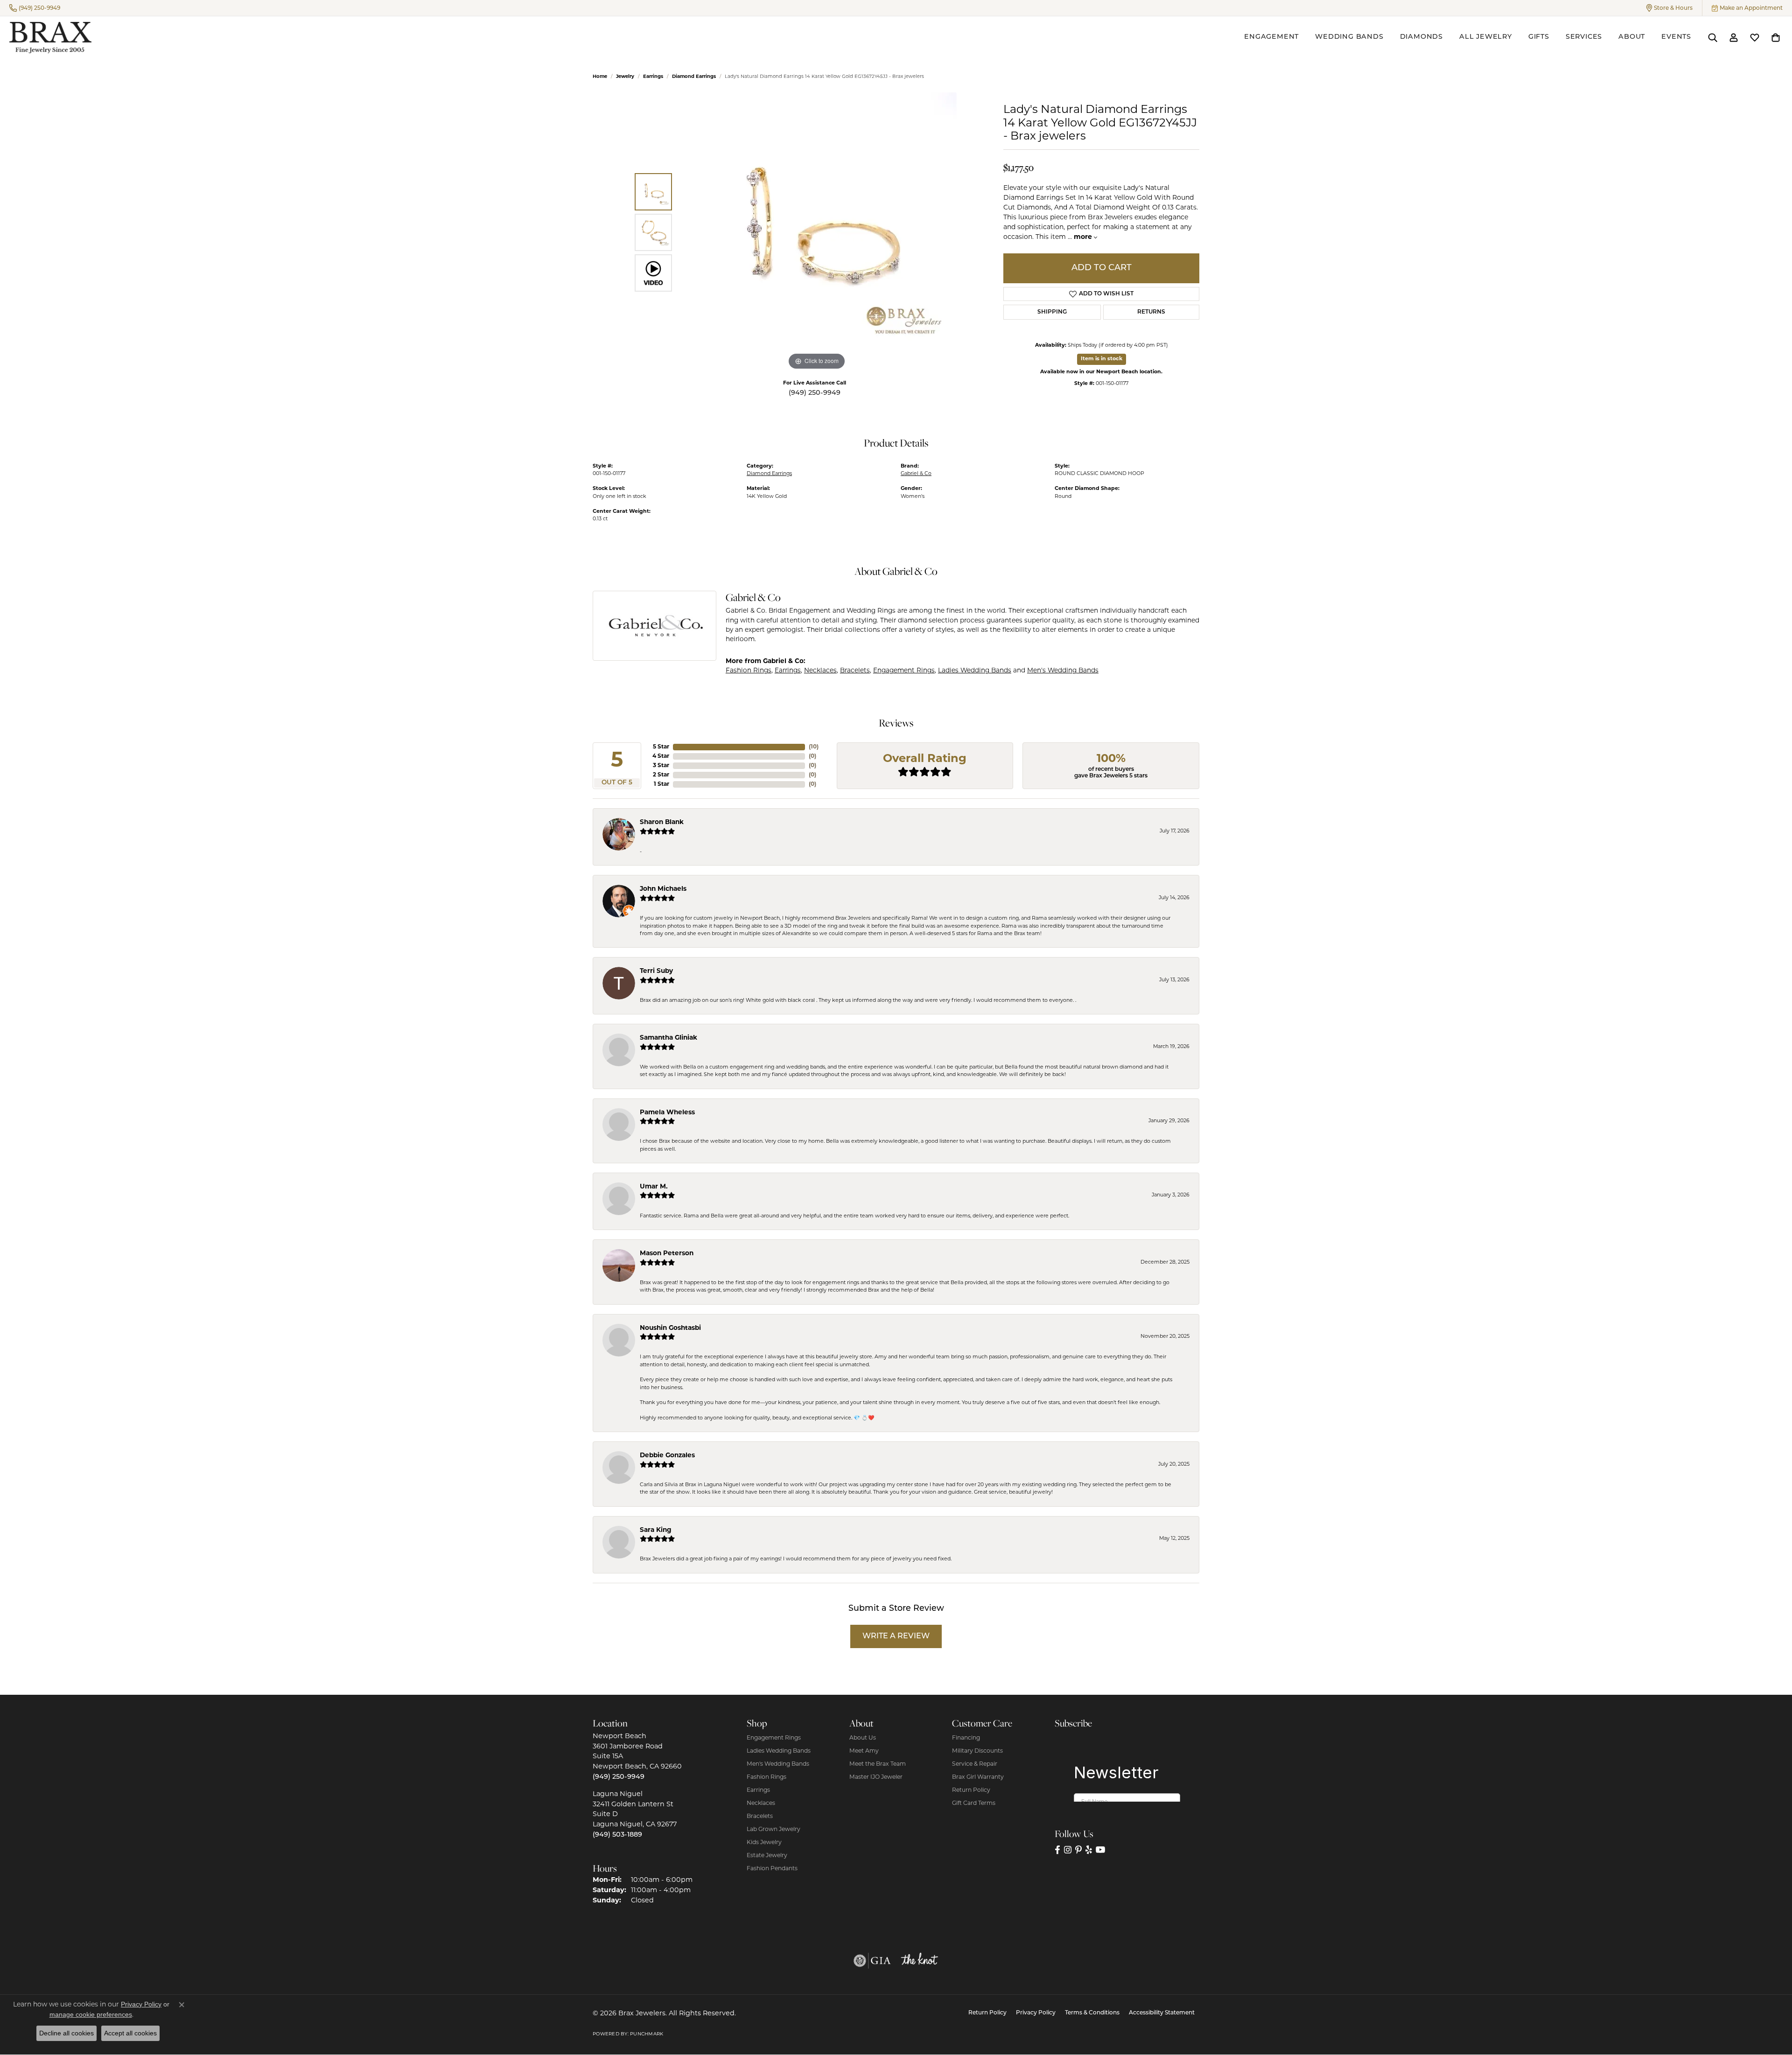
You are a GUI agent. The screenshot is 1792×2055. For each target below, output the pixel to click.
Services (1584, 37)
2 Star (661, 775)
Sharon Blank (662, 822)
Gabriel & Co (916, 474)
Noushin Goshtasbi (670, 1328)
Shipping (1052, 312)
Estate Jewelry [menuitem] (767, 1856)
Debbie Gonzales (667, 1456)
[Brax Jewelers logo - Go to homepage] (50, 38)
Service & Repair (975, 1764)
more (1084, 237)
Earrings (653, 77)
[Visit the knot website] (919, 1961)
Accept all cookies (130, 2033)
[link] (35, 8)
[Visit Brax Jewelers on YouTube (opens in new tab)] (1101, 1850)
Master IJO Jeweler (876, 1777)
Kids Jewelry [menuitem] (764, 1843)
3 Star (661, 766)
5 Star (661, 747)
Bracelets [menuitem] (760, 1817)
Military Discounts (977, 1751)
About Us (863, 1738)
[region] (817, 232)
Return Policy (971, 1790)
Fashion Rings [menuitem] (766, 1777)
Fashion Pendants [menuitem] (772, 1869)
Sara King (656, 1530)
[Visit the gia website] (872, 1961)
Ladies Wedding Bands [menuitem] (779, 1751)
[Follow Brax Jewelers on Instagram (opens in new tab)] (1068, 1850)
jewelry (625, 77)
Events (1676, 37)
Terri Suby (656, 971)
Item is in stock (1102, 359)
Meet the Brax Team (878, 1764)
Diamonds (1421, 37)
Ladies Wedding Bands (975, 671)
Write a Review (896, 1636)
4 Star (661, 756)
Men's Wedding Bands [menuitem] (778, 1764)
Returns (1151, 312)
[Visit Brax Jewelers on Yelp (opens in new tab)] (1089, 1850)
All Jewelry (1486, 37)
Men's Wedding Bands (1063, 671)
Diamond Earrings (694, 77)
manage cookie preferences (91, 2014)
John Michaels (663, 889)
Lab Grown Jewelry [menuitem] (773, 1830)
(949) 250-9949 (815, 393)
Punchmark (647, 2034)
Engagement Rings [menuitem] (774, 1738)
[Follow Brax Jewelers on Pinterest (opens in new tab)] (1078, 1850)
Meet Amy (864, 1751)
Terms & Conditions (1092, 2013)
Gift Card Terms (974, 1803)
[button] (1669, 8)
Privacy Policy (1036, 2013)
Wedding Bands (1349, 37)
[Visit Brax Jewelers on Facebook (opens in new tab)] (1057, 1850)
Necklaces (820, 671)
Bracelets (855, 671)
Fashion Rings (749, 671)
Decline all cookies (66, 2033)
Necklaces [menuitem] (761, 1803)
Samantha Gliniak (668, 1038)
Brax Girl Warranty (978, 1777)
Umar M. (654, 1187)
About (1632, 37)
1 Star (661, 784)
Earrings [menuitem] (758, 1790)
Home (600, 77)
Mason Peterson (667, 1254)
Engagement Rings (904, 671)
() (814, 747)
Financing (966, 1738)
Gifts (1539, 37)
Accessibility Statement (1162, 2013)
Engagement (1271, 37)
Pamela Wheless (667, 1113)
